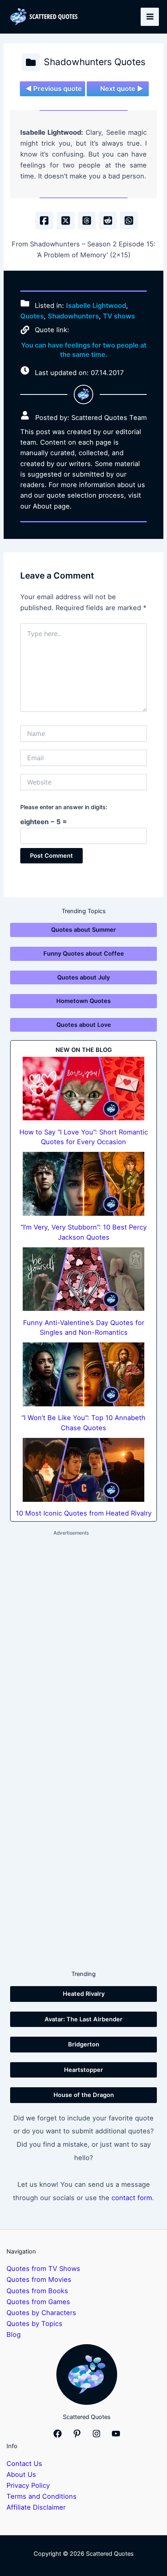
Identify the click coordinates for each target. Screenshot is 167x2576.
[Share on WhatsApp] (129, 220)
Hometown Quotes (83, 1001)
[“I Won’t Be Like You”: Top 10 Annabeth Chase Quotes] (83, 1374)
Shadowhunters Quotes (95, 62)
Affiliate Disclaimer (36, 2507)
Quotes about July (83, 977)
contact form (132, 2198)
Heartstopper (83, 2070)
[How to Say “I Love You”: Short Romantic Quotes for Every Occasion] (83, 1089)
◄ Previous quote (54, 89)
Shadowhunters (73, 316)
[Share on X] (66, 220)
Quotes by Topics (34, 2324)
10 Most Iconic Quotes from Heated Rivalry (84, 1513)
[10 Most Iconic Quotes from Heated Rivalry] (83, 1470)
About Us (21, 2474)
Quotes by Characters (41, 2313)
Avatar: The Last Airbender (83, 2019)
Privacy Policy (28, 2485)
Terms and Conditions (42, 2496)
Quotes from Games (38, 2302)
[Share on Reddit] (108, 220)
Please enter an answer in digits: (64, 807)
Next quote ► (122, 89)
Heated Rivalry (84, 1994)
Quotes (32, 316)
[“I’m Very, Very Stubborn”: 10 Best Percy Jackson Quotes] (83, 1184)
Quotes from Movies (39, 2279)
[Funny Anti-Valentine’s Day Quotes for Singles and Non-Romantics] (83, 1279)
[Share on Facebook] (44, 220)
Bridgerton (84, 2044)
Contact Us (24, 2464)
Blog (14, 2334)
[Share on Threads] (87, 220)
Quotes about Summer (83, 930)
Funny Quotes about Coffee (84, 954)
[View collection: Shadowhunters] (31, 62)
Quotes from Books (37, 2291)
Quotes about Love (84, 1025)
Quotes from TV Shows (43, 2269)
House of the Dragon (84, 2095)
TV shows (119, 316)
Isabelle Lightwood (96, 305)
